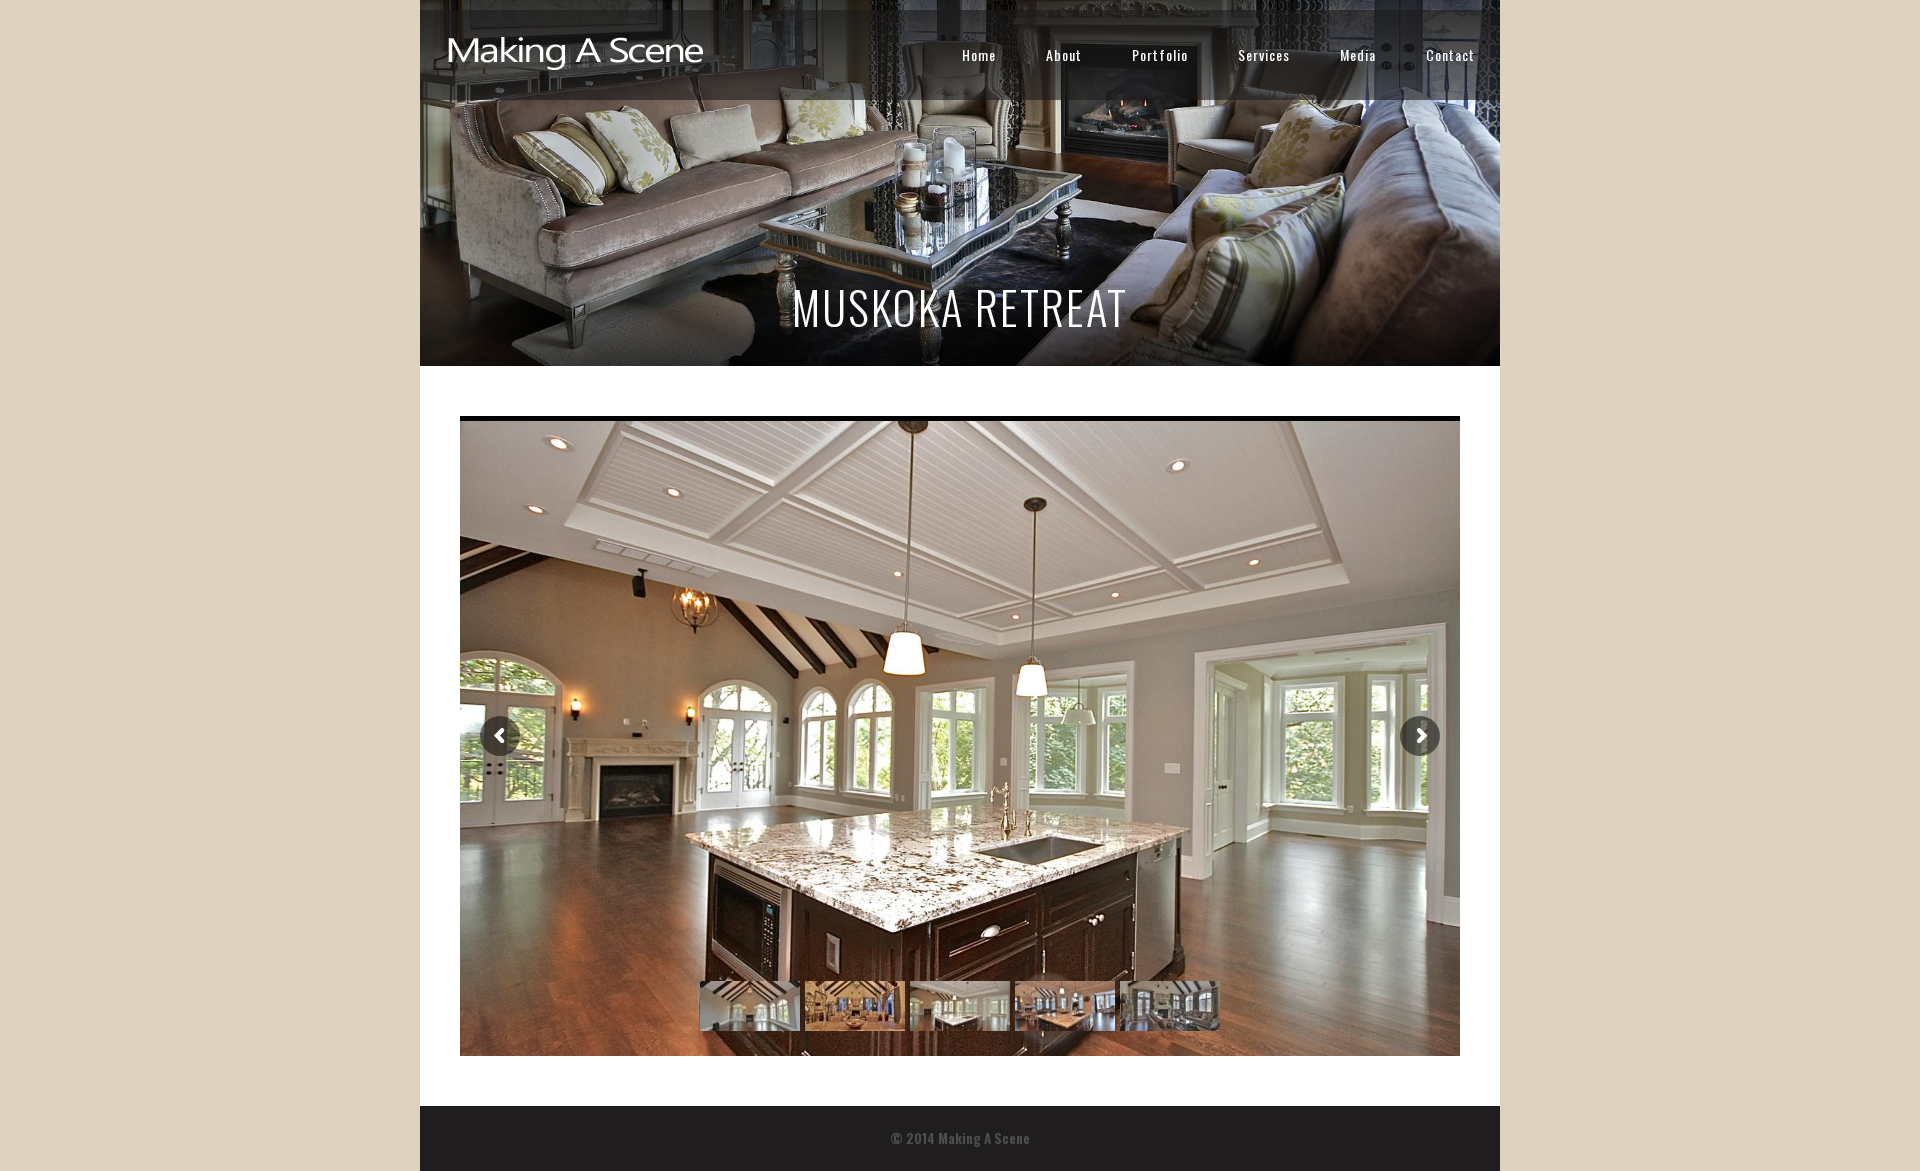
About (1064, 54)
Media (1358, 54)
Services (1264, 54)
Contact (1450, 54)
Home (979, 54)
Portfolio (1160, 54)
